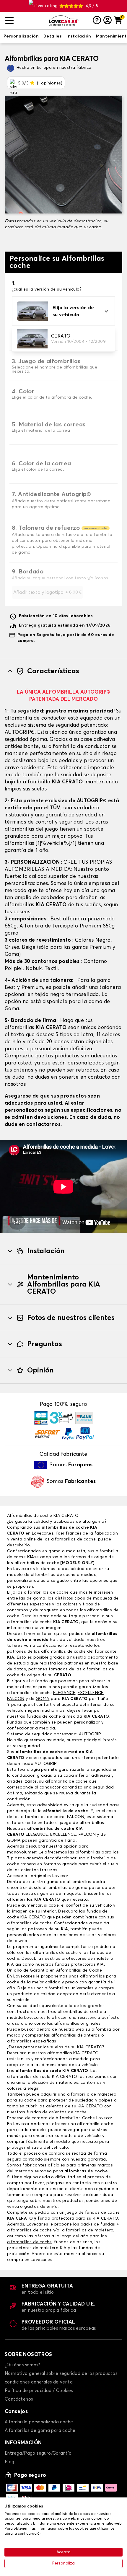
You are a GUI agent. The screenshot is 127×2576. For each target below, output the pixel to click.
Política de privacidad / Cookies (39, 2391)
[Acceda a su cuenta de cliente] (108, 21)
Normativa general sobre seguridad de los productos (61, 2374)
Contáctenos (19, 2399)
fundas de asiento (73, 2242)
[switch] (21, 37)
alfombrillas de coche (46, 1592)
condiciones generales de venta (39, 2382)
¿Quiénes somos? (22, 2365)
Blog (10, 2462)
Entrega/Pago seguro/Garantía (38, 2453)
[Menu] (25, 21)
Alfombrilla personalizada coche (39, 2422)
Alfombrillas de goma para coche (40, 2431)
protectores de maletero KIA (37, 2248)
